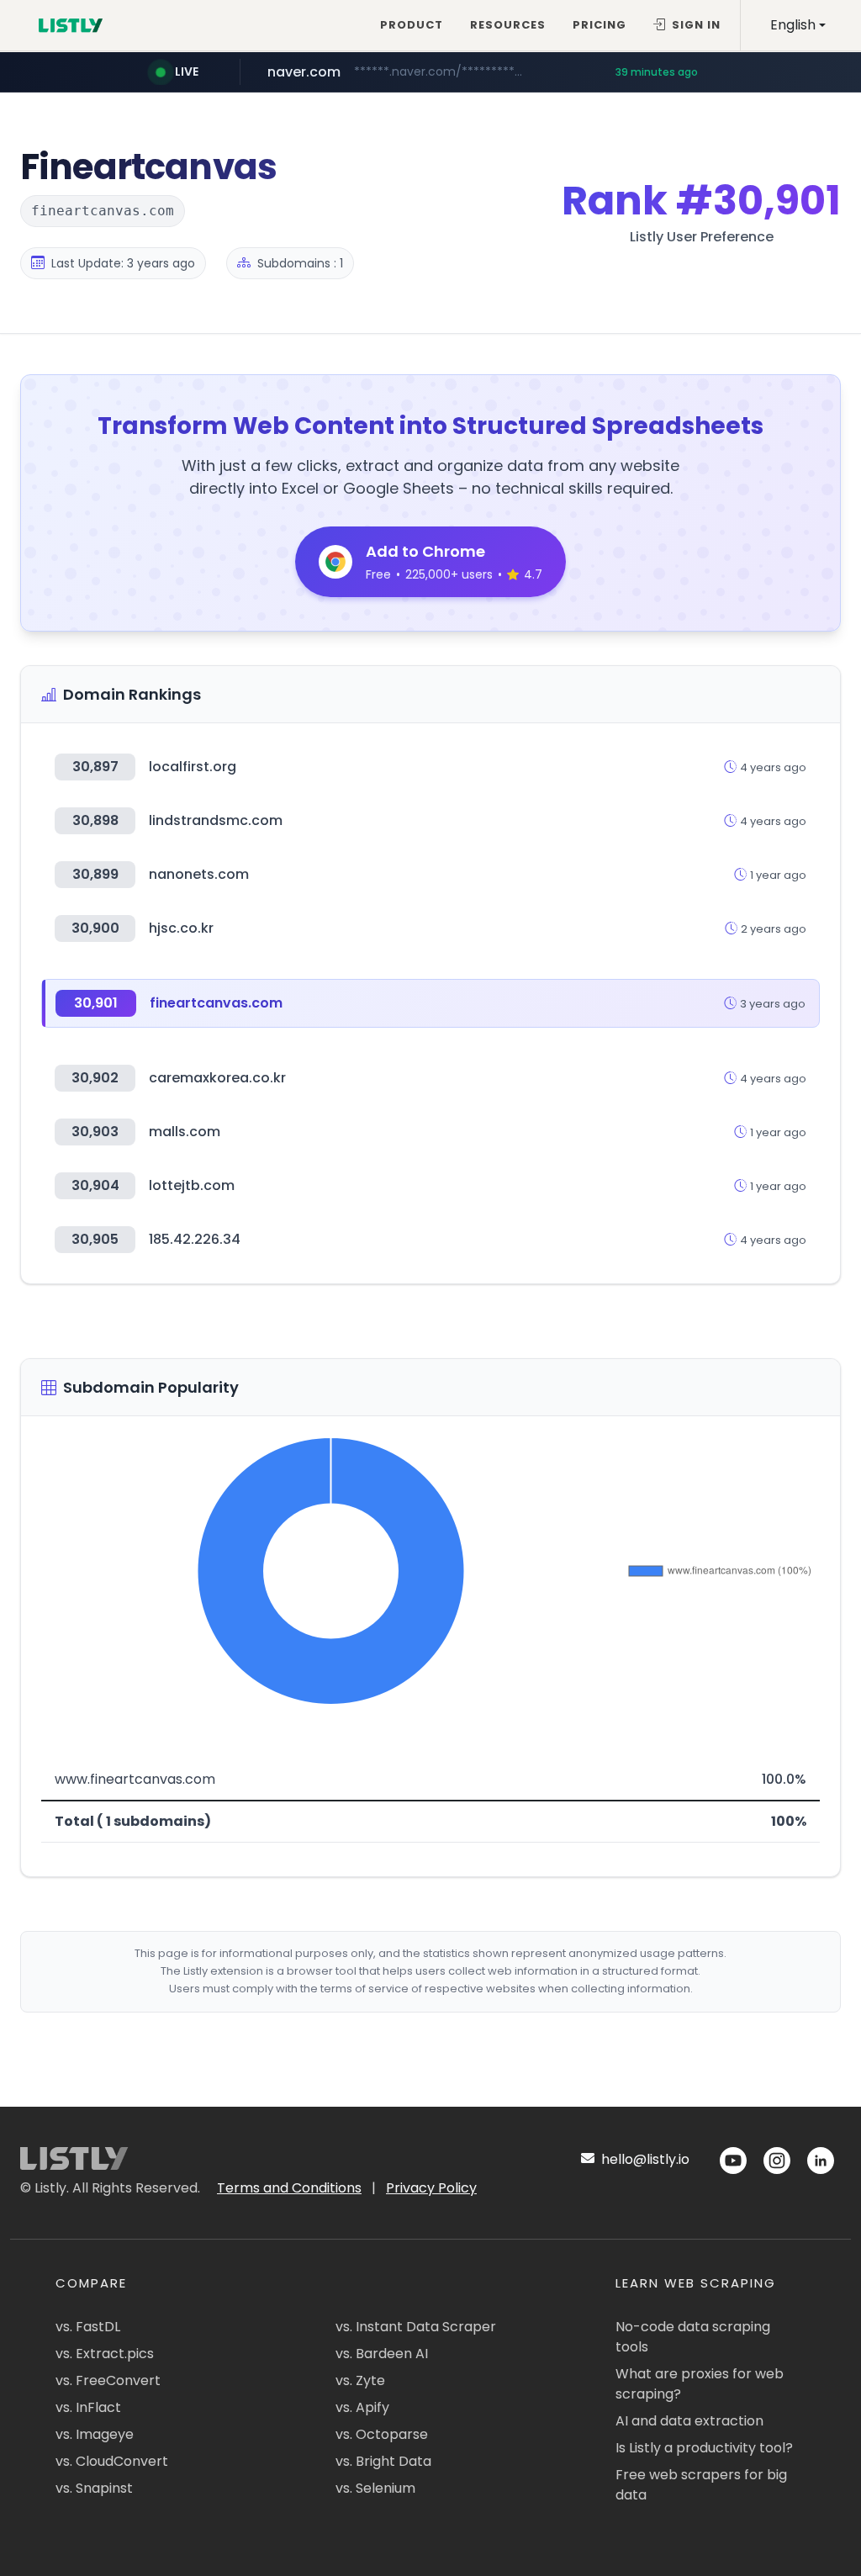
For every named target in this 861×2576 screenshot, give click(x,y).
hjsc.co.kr (181, 928)
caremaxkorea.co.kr (217, 1078)
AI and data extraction (689, 2421)
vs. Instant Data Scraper (416, 2327)
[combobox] (798, 25)
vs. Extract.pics (105, 2354)
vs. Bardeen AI (382, 2354)
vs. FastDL (88, 2327)
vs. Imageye (95, 2434)
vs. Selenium (375, 2488)
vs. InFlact (88, 2407)
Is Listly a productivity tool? (704, 2448)
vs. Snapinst (94, 2488)
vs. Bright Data (383, 2461)
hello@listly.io (644, 2159)
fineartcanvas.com (216, 1003)
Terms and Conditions (289, 2188)
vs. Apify (362, 2407)
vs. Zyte (360, 2380)
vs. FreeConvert (108, 2380)
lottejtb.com (192, 1185)
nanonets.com (199, 874)
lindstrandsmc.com (216, 820)
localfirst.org (193, 767)
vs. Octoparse (382, 2434)
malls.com (185, 1132)
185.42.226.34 (195, 1239)
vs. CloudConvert (112, 2461)
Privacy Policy (431, 2188)
